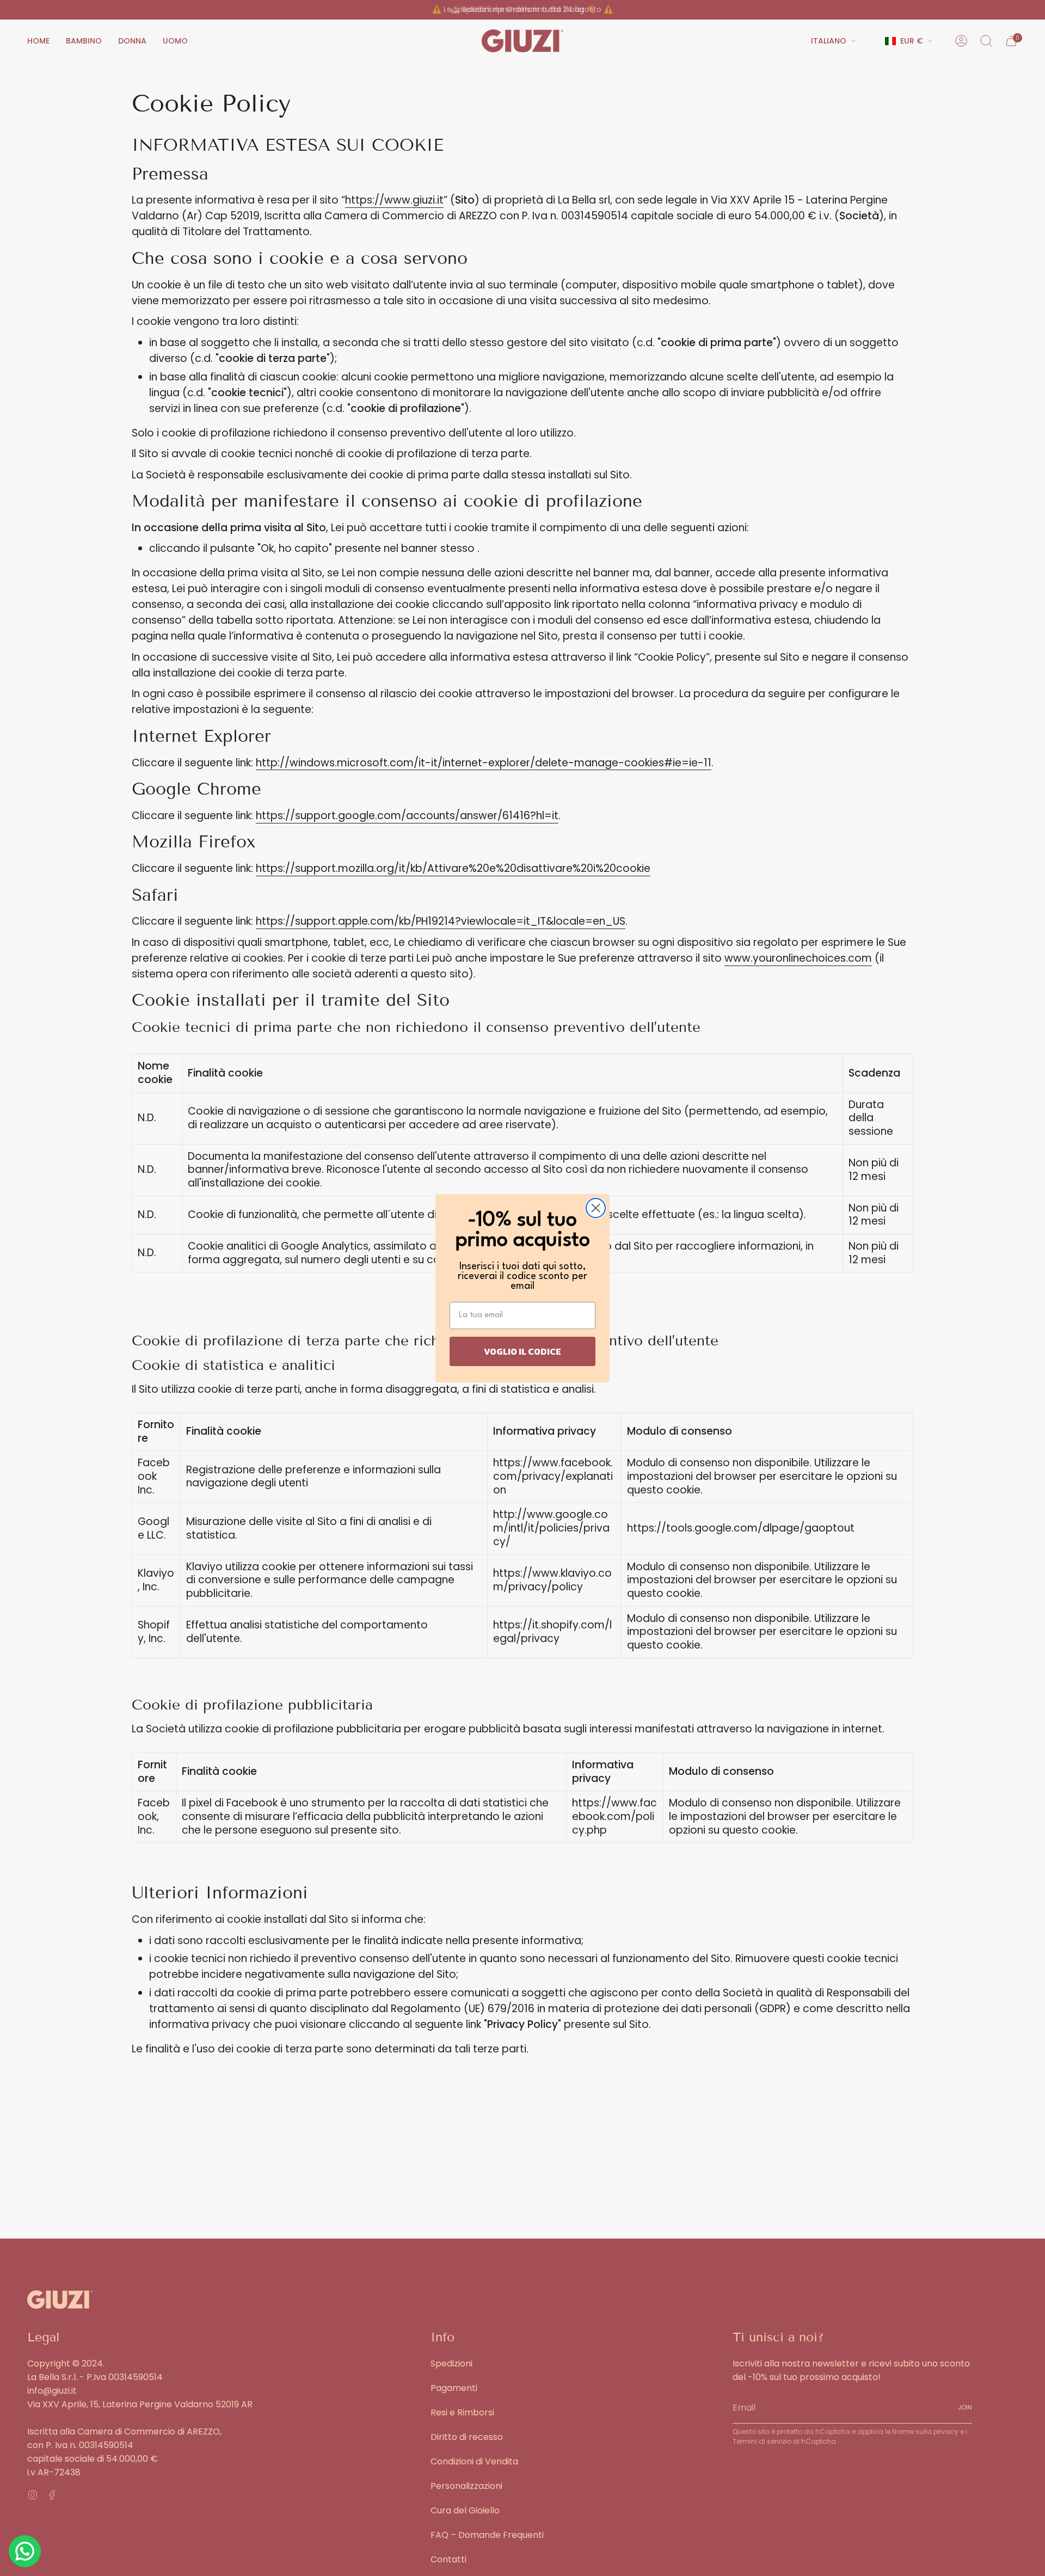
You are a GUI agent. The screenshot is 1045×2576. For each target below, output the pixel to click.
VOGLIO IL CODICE (522, 1351)
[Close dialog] (596, 1208)
